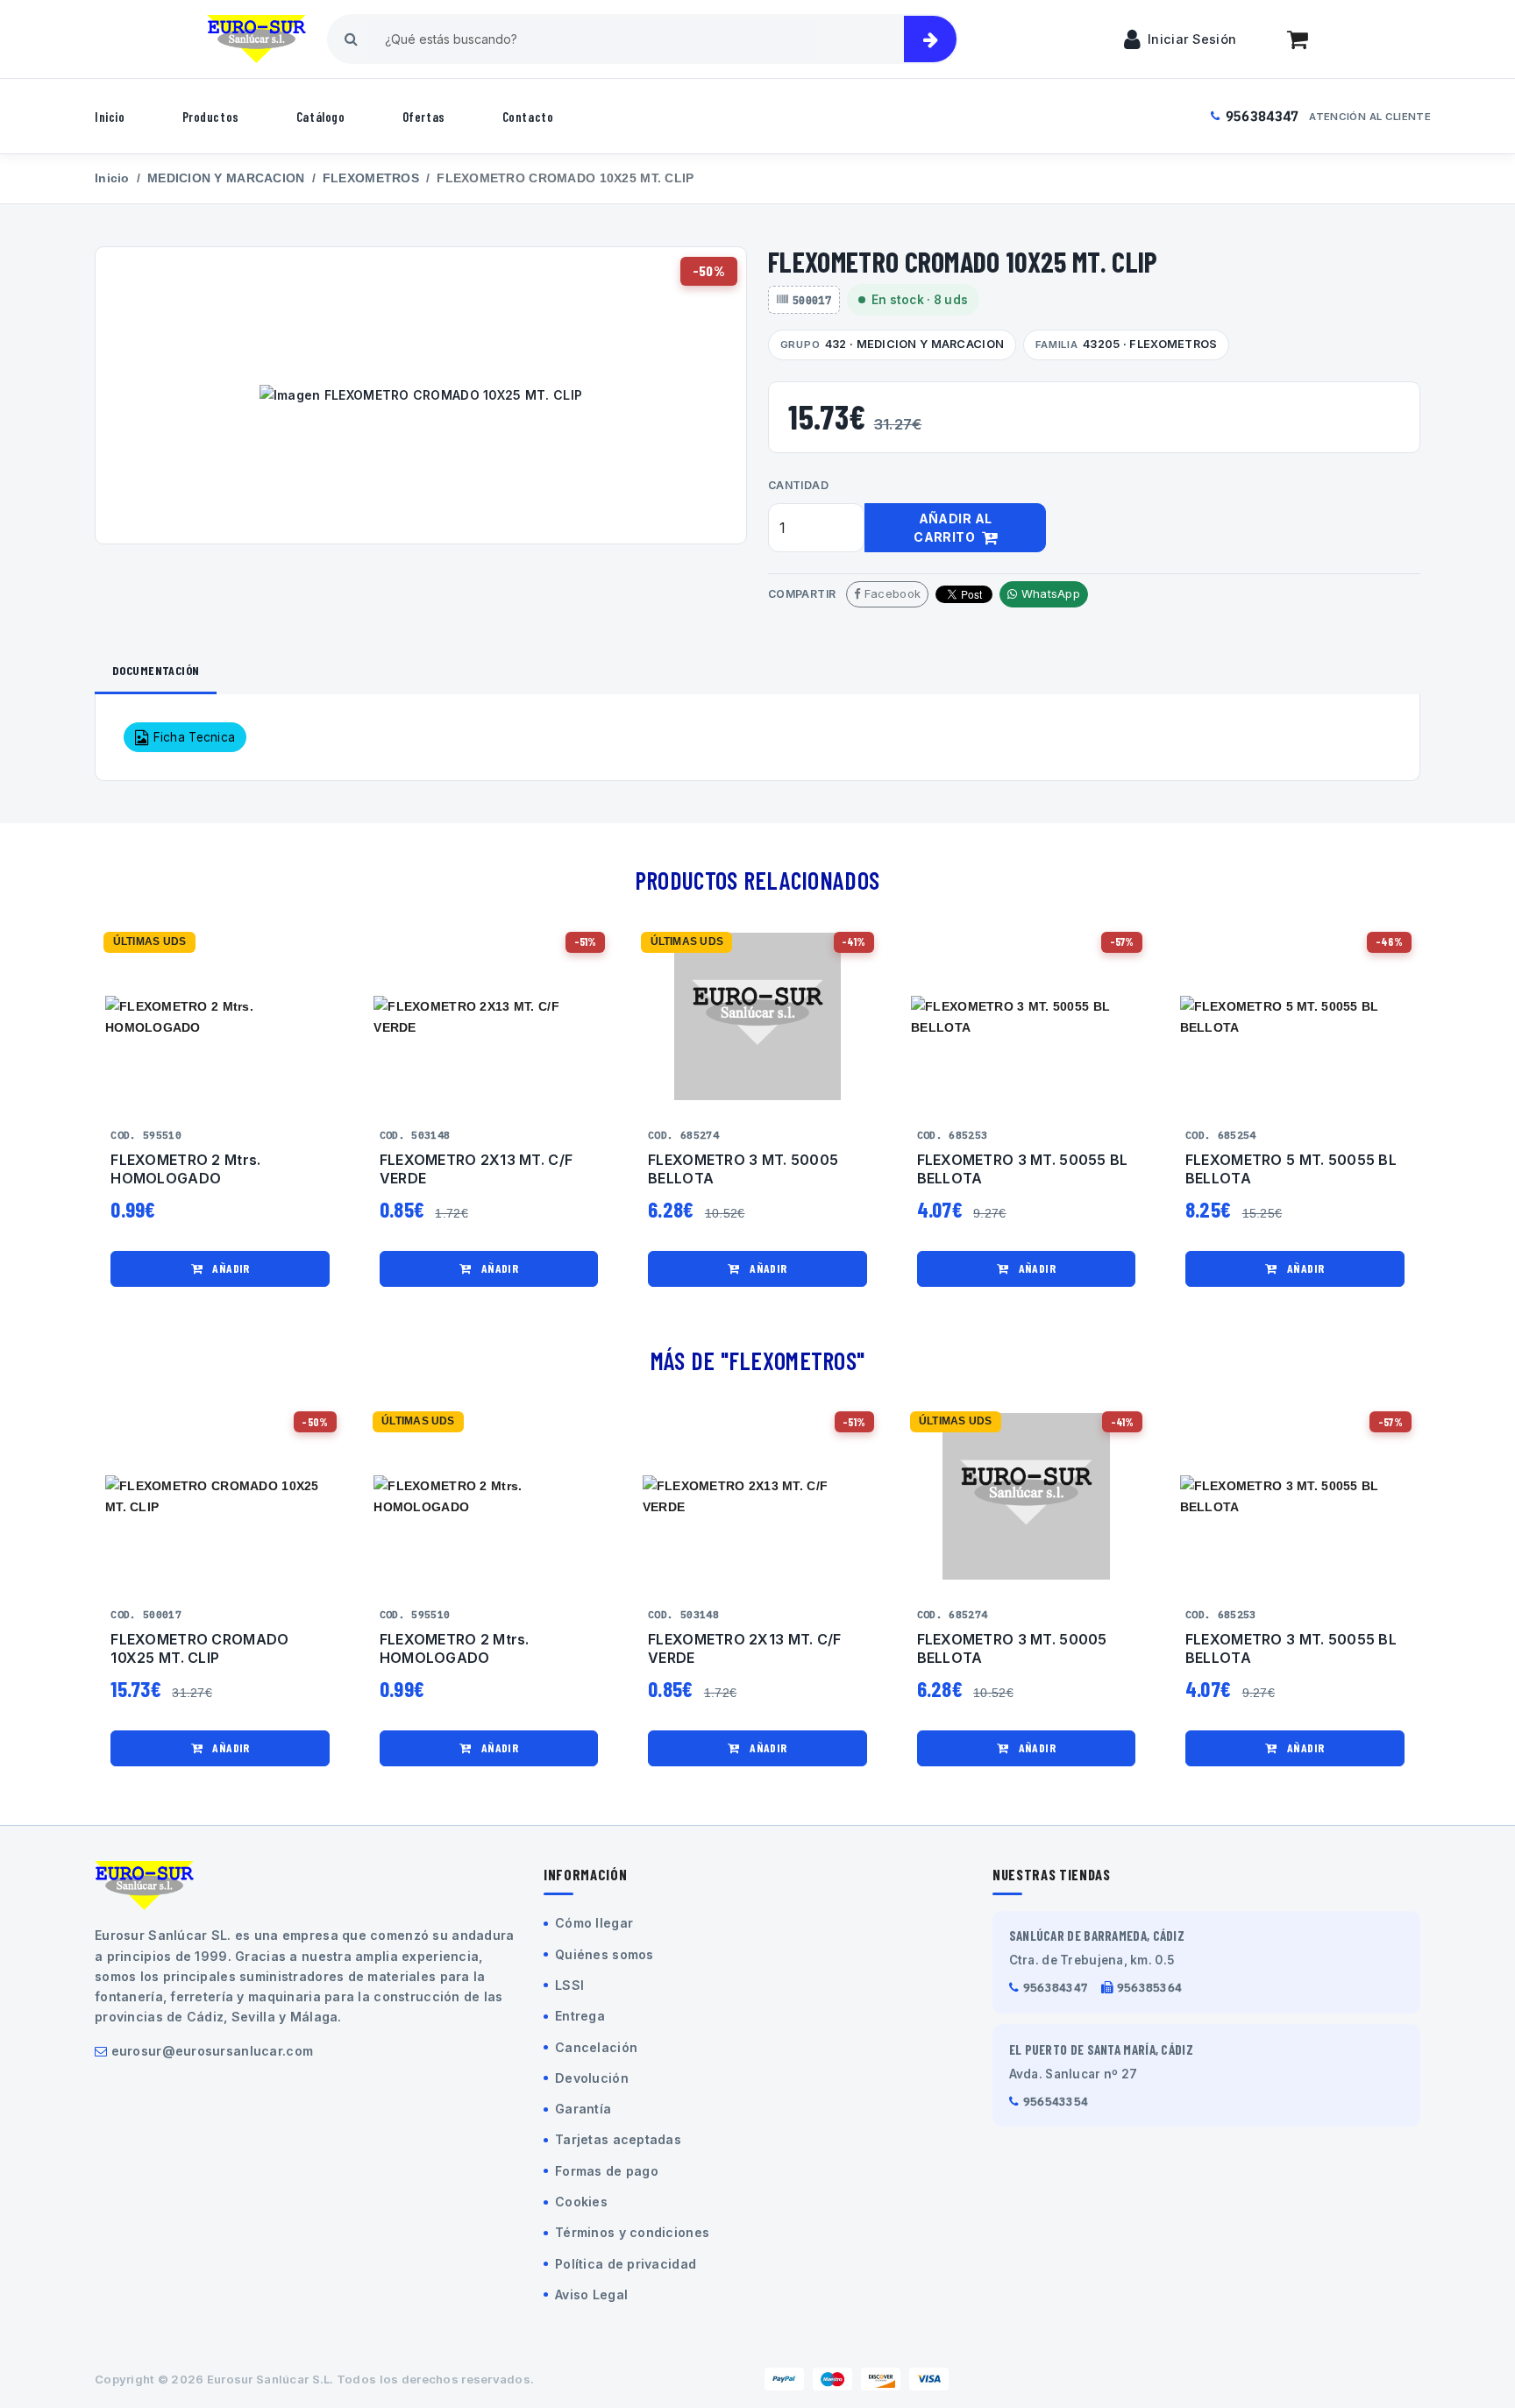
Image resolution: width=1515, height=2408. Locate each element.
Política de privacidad (626, 2264)
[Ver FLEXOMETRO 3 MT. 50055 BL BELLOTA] (1026, 1016)
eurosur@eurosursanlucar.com (213, 2051)
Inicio (110, 117)
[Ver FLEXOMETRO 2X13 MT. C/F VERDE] (488, 1016)
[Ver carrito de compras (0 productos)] (1298, 39)
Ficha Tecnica (192, 737)
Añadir (230, 1268)
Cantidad (798, 485)
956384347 (1262, 116)
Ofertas (424, 117)
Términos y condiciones (632, 2232)
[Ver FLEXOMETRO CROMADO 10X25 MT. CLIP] (220, 1497)
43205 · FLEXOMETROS (1127, 344)
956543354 (1056, 2102)
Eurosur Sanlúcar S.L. (270, 2379)
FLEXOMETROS (371, 178)
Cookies (581, 2202)
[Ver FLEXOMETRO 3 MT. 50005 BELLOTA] (757, 1016)
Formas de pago (607, 2171)
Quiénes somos (605, 1954)
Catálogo (321, 117)
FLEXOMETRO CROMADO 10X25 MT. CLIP (199, 1648)
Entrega (580, 2016)
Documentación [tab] (156, 670)
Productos (211, 117)
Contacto (528, 117)
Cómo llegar (594, 1923)
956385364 (1150, 1988)
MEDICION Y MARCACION (226, 178)
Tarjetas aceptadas (618, 2139)
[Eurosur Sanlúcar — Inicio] (256, 39)
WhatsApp (1049, 593)
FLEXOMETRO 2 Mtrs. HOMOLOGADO (185, 1169)
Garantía (583, 2109)
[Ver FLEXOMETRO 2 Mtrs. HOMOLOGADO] (220, 1016)
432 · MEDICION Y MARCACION (892, 344)
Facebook (891, 593)
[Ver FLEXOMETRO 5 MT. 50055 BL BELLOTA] (1295, 1016)
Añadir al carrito (953, 528)
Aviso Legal (591, 2294)
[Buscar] (930, 39)
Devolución (592, 2078)
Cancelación (596, 2047)
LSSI (569, 1985)
